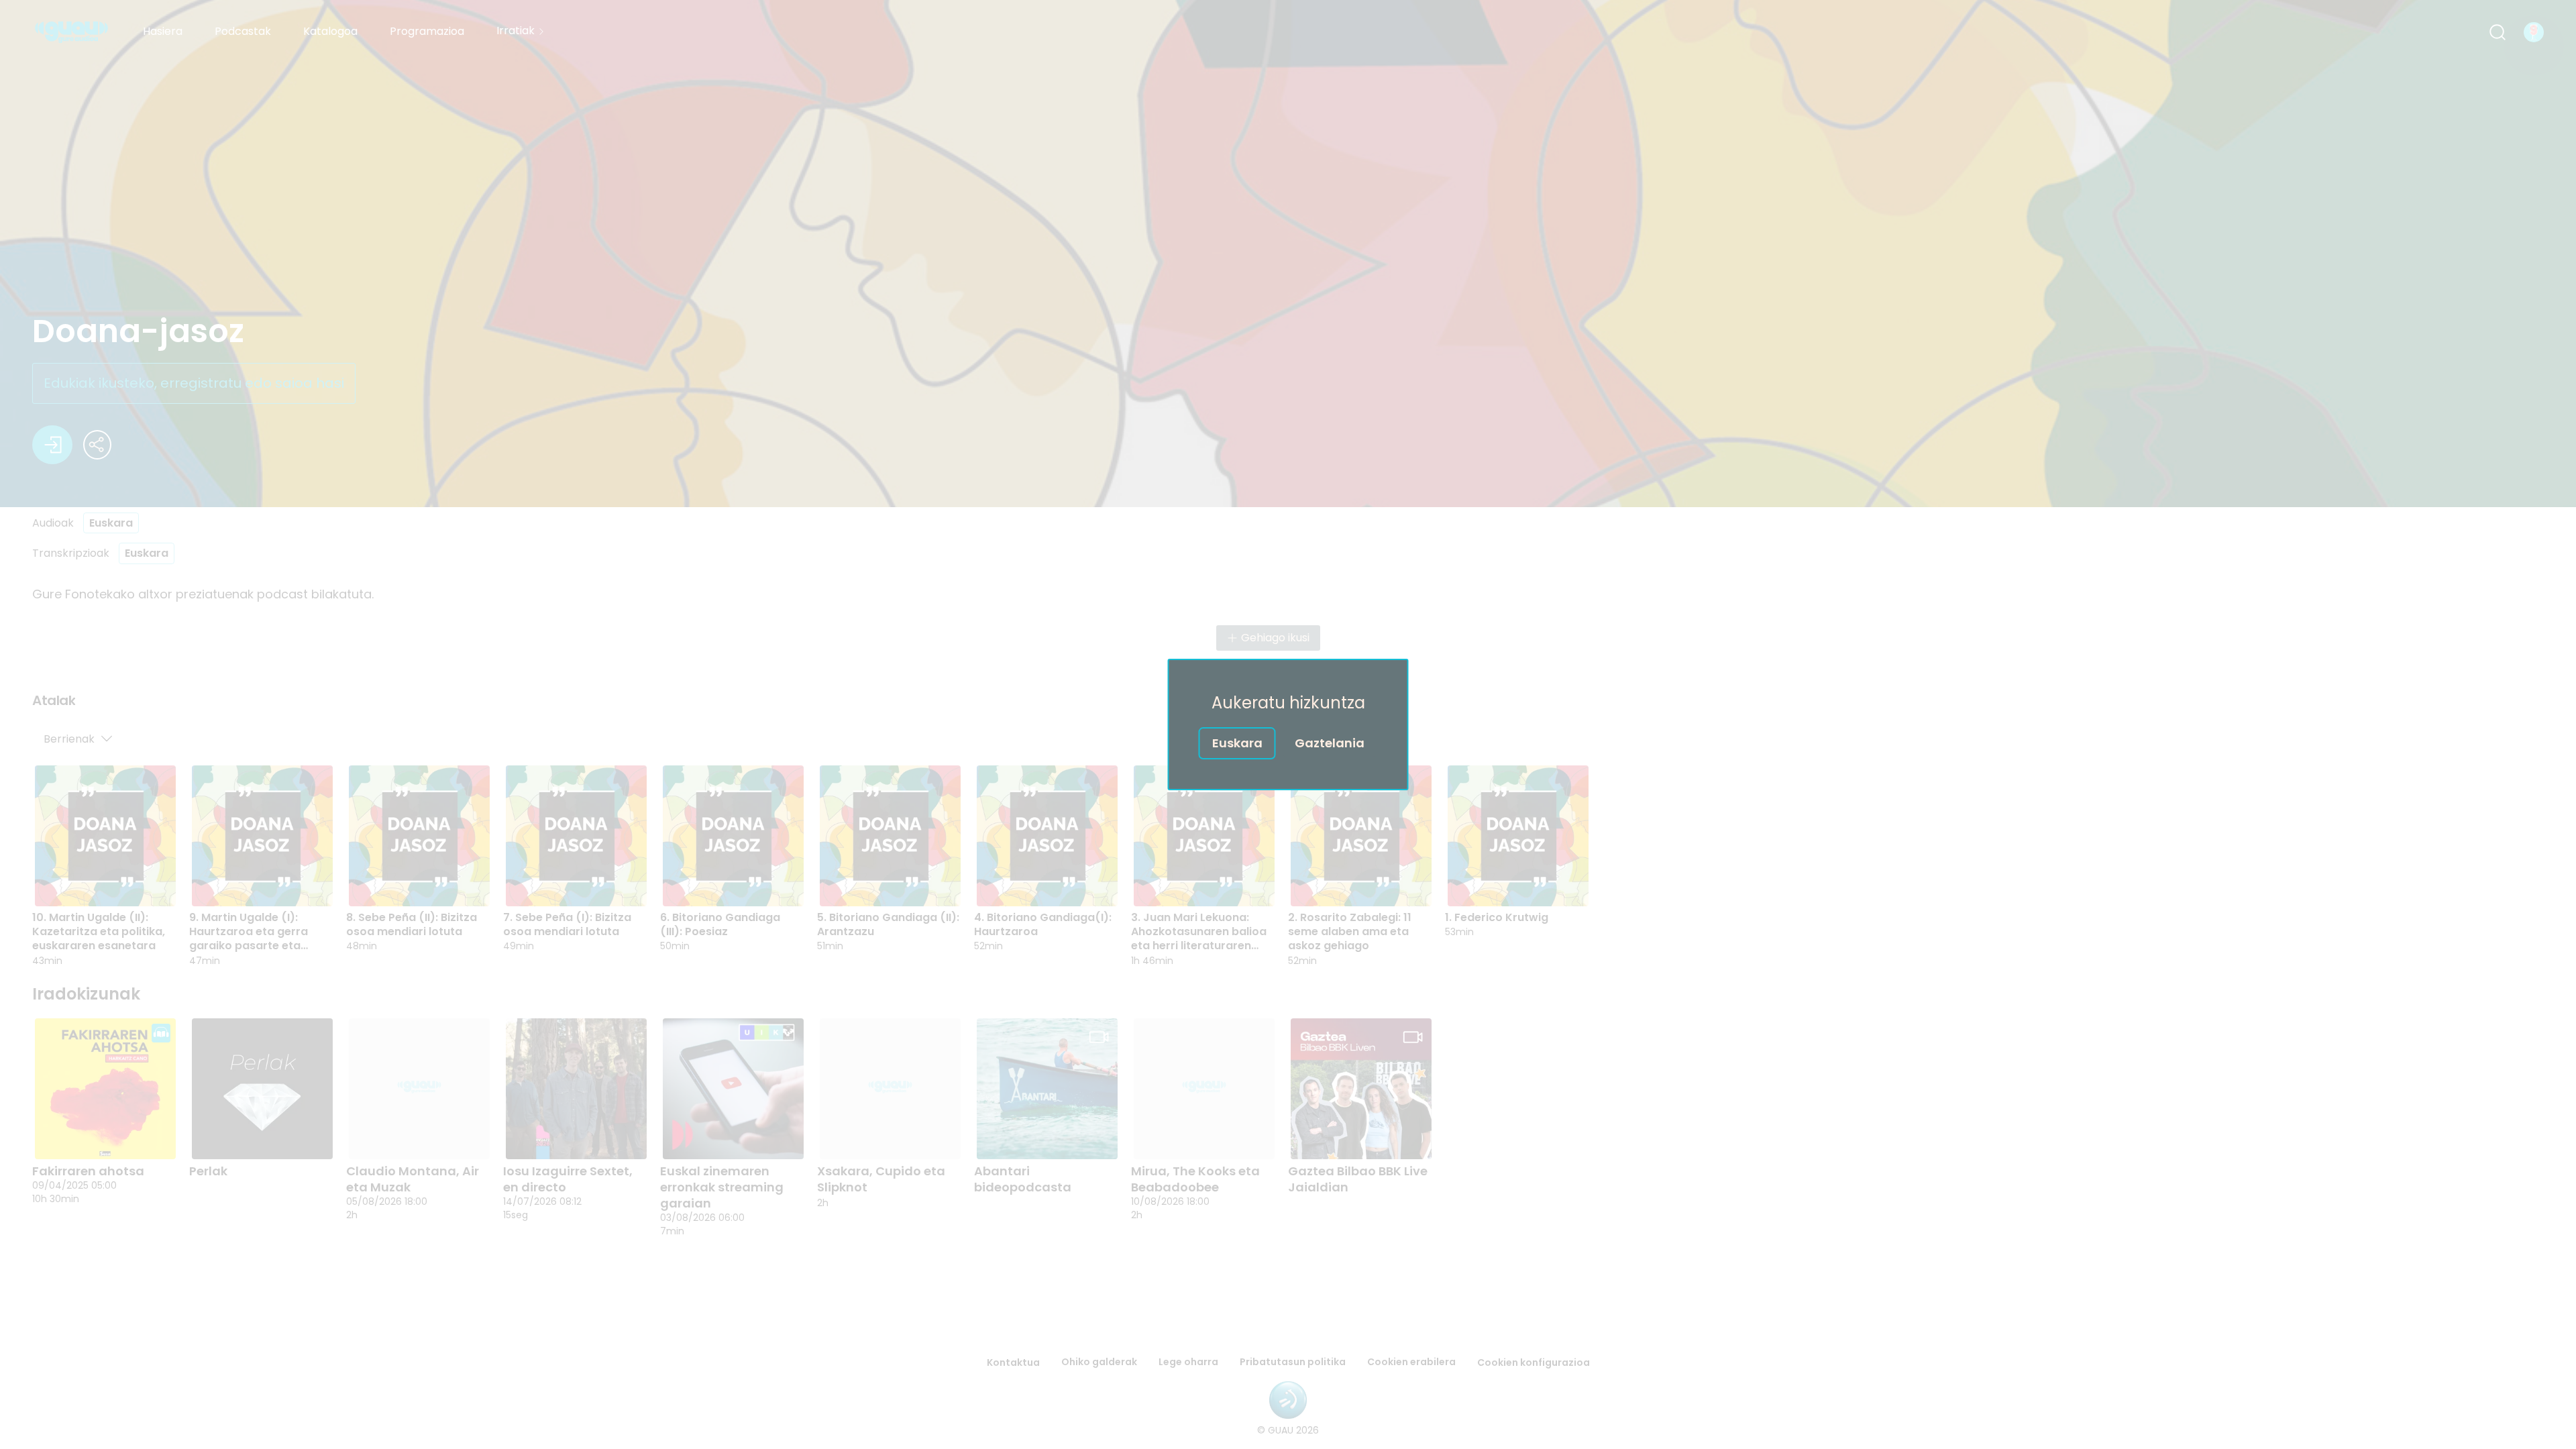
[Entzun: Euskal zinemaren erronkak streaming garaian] (747, 1135)
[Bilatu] (2498, 32)
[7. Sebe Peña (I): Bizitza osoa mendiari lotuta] (576, 836)
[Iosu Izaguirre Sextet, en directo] (576, 1089)
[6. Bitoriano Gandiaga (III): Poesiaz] (733, 836)
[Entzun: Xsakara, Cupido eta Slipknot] (904, 1135)
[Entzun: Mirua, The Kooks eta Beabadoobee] (1218, 1135)
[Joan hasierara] (71, 32)
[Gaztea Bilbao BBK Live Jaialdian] (1361, 1089)
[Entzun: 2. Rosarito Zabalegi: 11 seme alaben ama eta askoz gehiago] (1375, 882)
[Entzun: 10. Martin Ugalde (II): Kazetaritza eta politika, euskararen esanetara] (119, 882)
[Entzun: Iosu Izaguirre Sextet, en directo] (590, 1135)
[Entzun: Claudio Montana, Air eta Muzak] (433, 1135)
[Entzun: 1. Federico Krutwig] (1532, 882)
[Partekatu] (97, 445)
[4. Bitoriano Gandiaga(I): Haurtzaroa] (1047, 836)
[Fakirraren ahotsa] (105, 1089)
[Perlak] (262, 1089)
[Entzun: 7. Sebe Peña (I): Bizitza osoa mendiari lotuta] (590, 882)
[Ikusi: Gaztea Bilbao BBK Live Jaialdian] (1375, 1135)
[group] (1288, 865)
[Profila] (2534, 32)
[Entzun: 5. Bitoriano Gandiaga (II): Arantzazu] (904, 882)
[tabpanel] (1288, 839)
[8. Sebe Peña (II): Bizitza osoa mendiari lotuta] (419, 836)
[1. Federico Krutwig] (1518, 836)
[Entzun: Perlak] (276, 1135)
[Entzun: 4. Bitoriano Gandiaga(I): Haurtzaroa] (1061, 882)
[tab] (54, 702)
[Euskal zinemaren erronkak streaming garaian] (733, 1089)
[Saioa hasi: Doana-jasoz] (52, 445)
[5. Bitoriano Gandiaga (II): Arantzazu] (890, 836)
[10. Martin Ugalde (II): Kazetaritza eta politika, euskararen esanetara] (105, 836)
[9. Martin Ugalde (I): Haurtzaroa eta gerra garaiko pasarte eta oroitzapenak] (262, 836)
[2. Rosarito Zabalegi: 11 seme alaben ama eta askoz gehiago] (1361, 836)
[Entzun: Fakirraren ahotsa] (119, 1135)
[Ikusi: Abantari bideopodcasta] (1061, 1135)
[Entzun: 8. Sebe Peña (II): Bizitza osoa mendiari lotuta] (433, 882)
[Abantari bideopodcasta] (1047, 1089)
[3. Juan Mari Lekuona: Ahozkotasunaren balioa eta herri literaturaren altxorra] (1204, 836)
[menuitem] (163, 32)
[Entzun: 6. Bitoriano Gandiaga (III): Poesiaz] (747, 882)
